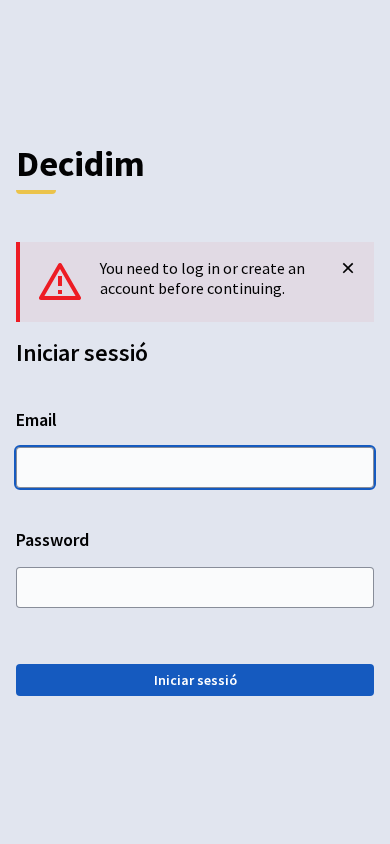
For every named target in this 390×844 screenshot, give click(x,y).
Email (36, 419)
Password (52, 539)
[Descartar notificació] (348, 268)
